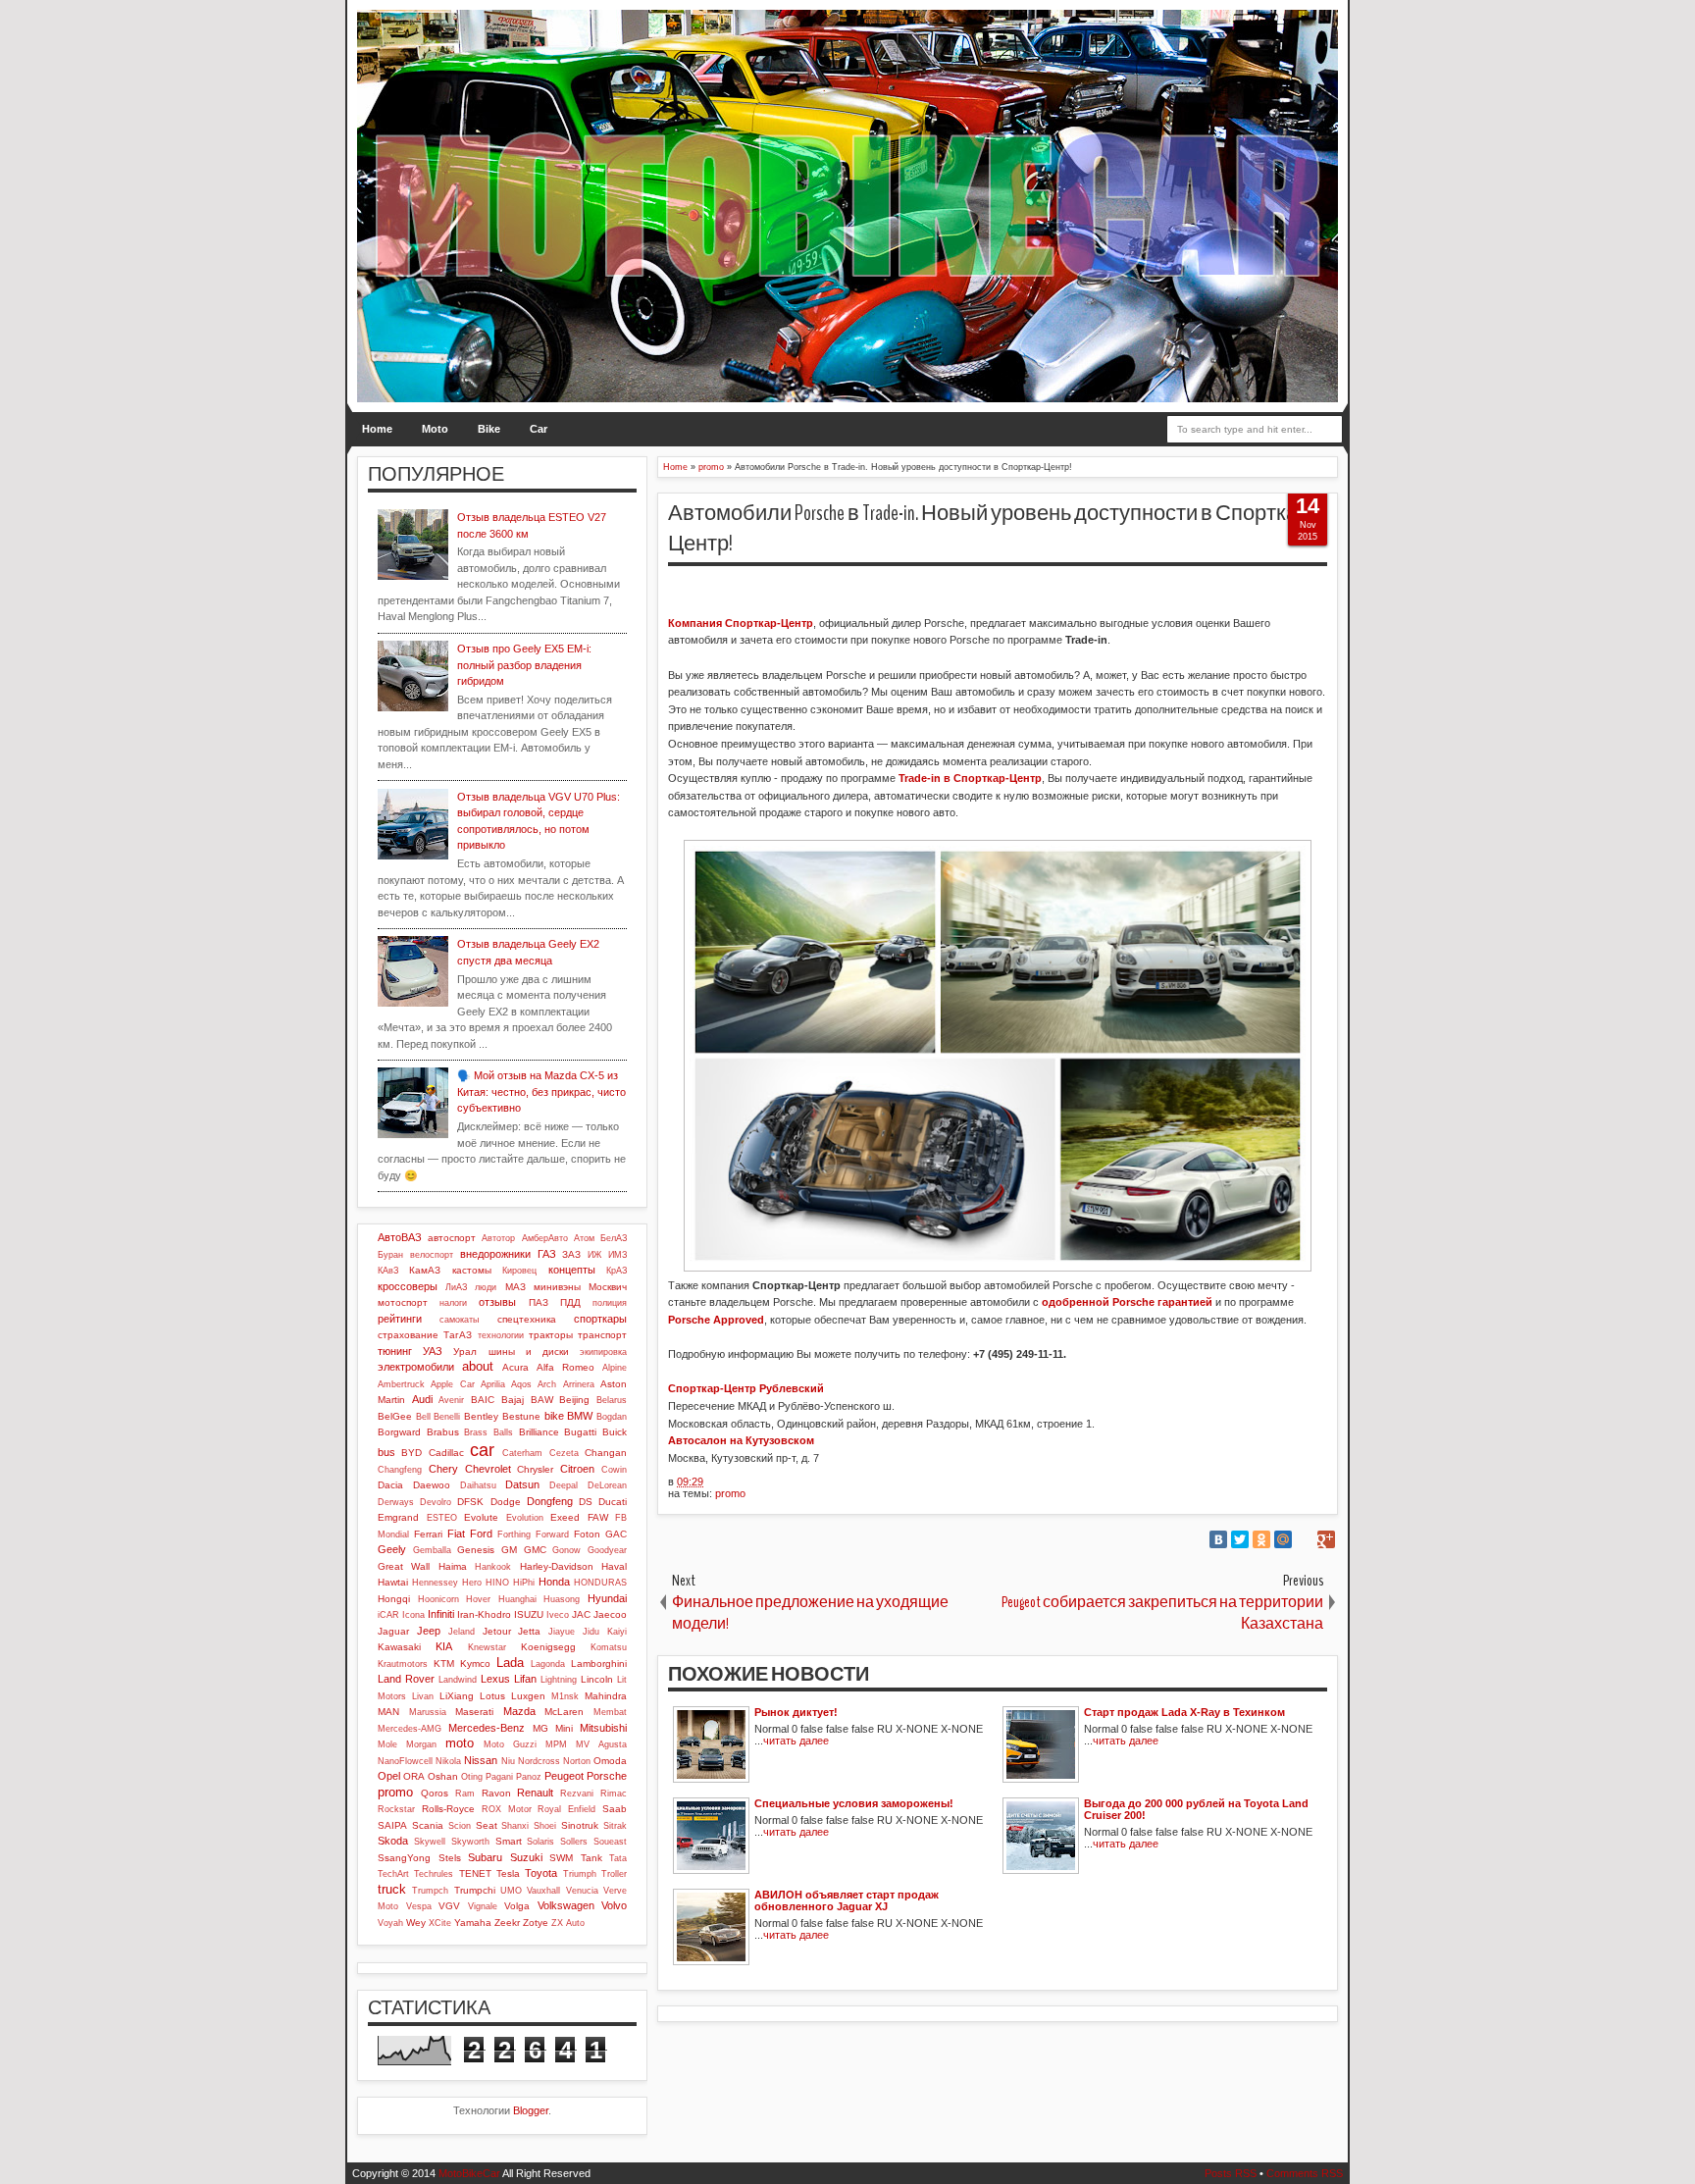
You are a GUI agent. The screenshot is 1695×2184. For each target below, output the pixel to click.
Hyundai (607, 1598)
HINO (497, 1583)
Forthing (514, 1534)
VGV (449, 1906)
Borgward (399, 1432)
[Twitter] (1240, 1539)
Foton (587, 1534)
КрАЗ (616, 1271)
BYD (411, 1453)
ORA (414, 1776)
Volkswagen (566, 1905)
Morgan (421, 1744)
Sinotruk (580, 1825)
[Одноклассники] (1261, 1539)
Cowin (614, 1470)
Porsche (607, 1776)
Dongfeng (550, 1501)
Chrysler (535, 1469)
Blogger (531, 2110)
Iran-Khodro (484, 1614)
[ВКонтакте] (1218, 1539)
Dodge (506, 1502)
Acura (515, 1367)
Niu (508, 1761)
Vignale (483, 1906)
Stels (450, 1858)
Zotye (536, 1923)
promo (730, 1493)
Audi (422, 1399)
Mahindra (606, 1696)
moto (460, 1743)
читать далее (796, 1741)
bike (554, 1416)
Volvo (614, 1905)
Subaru (485, 1857)
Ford (481, 1534)
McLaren (564, 1712)
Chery (443, 1469)
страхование (408, 1335)
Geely (392, 1549)
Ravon (496, 1793)
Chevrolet (488, 1469)
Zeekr (507, 1923)
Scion (460, 1826)
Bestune (521, 1416)
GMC (535, 1550)
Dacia (390, 1485)
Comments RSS (1305, 2173)
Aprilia (493, 1384)
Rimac (614, 1794)
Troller (614, 1874)
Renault (535, 1793)
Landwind (458, 1680)
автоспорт (452, 1238)
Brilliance (539, 1432)
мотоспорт (403, 1302)
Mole (387, 1744)
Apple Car (452, 1384)
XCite (440, 1923)
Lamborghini (599, 1664)
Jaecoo (610, 1614)
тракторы (551, 1335)
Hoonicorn (438, 1599)
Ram (465, 1794)
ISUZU (529, 1614)
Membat (610, 1712)
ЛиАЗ (456, 1287)
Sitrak (615, 1826)
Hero (472, 1583)
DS (586, 1502)
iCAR (388, 1615)
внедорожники (495, 1254)
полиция (610, 1303)
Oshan (443, 1776)
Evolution (525, 1518)
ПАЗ (539, 1302)
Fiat (456, 1534)
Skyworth (470, 1842)
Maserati (474, 1712)
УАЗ (433, 1351)
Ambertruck (401, 1384)
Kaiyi (617, 1632)
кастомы (472, 1270)
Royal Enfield (566, 1809)
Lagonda (548, 1664)
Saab (615, 1809)
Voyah (390, 1923)
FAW (598, 1517)
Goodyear (607, 1550)
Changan (606, 1453)
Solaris (540, 1842)
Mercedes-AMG (410, 1729)
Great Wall (404, 1566)
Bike (489, 429)
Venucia (582, 1891)
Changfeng (400, 1470)
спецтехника (527, 1319)
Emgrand (398, 1517)
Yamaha (473, 1923)
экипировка (603, 1352)
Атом (584, 1238)
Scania (428, 1825)
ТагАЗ (458, 1335)
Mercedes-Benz (487, 1728)
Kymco (475, 1664)
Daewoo (432, 1485)
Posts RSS (1231, 2173)
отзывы (497, 1302)
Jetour (497, 1631)
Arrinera (579, 1384)
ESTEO (442, 1518)
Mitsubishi (603, 1728)
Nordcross (539, 1761)
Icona (413, 1615)
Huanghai (517, 1599)
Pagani (499, 1777)
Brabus (443, 1432)
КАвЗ (388, 1271)
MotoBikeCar (469, 2173)
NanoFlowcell (405, 1761)
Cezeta (564, 1453)
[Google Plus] (1326, 1539)
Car (539, 429)
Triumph (580, 1874)
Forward (552, 1534)
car (482, 1450)
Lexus (495, 1679)
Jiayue (562, 1632)
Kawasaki (399, 1647)
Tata (618, 1858)
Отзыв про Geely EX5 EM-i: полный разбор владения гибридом (524, 665)
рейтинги (400, 1319)
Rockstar (396, 1809)
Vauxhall (543, 1891)
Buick (615, 1432)
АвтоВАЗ (400, 1237)
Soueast (610, 1842)
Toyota (541, 1873)
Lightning (559, 1680)
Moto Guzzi (510, 1744)
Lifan (525, 1679)
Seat (487, 1825)
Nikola (448, 1761)
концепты (572, 1270)
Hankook (493, 1567)
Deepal (564, 1485)
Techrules (434, 1874)
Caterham (522, 1453)
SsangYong (404, 1858)
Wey (416, 1923)
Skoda (393, 1841)
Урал (465, 1352)
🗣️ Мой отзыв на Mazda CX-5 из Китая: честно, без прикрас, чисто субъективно (541, 1092)
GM (509, 1550)
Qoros (435, 1793)
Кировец (519, 1271)
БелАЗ (614, 1238)
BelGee (395, 1416)
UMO (511, 1891)
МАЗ (515, 1287)
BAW (542, 1400)
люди (486, 1287)
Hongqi (394, 1599)
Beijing (574, 1400)
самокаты (459, 1320)
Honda (554, 1582)
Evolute (481, 1517)
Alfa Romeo (565, 1367)
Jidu (591, 1632)
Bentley (481, 1416)
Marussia (428, 1712)
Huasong (562, 1599)
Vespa (419, 1906)
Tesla (508, 1873)
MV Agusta (601, 1744)
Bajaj (513, 1400)
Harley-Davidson (557, 1566)
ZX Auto (568, 1923)
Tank (591, 1858)
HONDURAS (600, 1583)
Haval (614, 1566)
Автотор (498, 1238)
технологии (501, 1335)
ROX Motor (507, 1809)
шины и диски (529, 1352)
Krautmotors (403, 1664)
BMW (580, 1416)
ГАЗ (547, 1254)
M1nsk (565, 1696)
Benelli (447, 1417)
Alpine (615, 1368)
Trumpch (430, 1891)
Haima (453, 1566)
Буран (390, 1255)
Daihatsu (478, 1485)
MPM (556, 1744)
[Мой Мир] (1283, 1539)
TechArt (393, 1874)
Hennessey (435, 1583)
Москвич (608, 1287)
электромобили (416, 1367)
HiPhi (524, 1583)
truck (392, 1889)
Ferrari (428, 1534)
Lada (510, 1663)
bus (386, 1452)
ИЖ (594, 1255)
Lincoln (597, 1679)
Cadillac (446, 1453)
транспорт (602, 1335)
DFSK (470, 1502)
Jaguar (393, 1631)
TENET (475, 1873)
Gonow (566, 1550)
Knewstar (487, 1647)
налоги (453, 1303)
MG (540, 1728)
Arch (547, 1384)
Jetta (529, 1631)
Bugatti (580, 1432)
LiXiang (457, 1696)
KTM (444, 1664)
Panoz (529, 1777)
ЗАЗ (571, 1254)
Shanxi (515, 1826)
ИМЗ (617, 1255)
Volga (517, 1906)
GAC (616, 1534)
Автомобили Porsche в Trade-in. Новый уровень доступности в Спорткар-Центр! (991, 528)
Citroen (577, 1469)
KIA (444, 1646)
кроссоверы (408, 1286)
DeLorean (607, 1485)
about (478, 1366)
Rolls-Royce (448, 1809)
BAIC (483, 1400)
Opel (389, 1776)
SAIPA (392, 1825)
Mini (564, 1728)
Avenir (451, 1400)
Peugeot (564, 1776)
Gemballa (432, 1550)
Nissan (481, 1760)
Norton (577, 1761)
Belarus (612, 1400)
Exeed (565, 1517)
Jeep (429, 1631)
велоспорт (432, 1255)
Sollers (574, 1842)
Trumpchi (475, 1890)
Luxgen (528, 1696)
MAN (388, 1712)
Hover (478, 1599)
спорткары (600, 1319)
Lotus (492, 1696)
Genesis (476, 1550)
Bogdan (612, 1417)
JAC (581, 1614)
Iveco (558, 1615)
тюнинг (395, 1351)
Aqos (521, 1384)
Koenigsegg (548, 1647)
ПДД (570, 1302)
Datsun (522, 1484)
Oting (472, 1777)
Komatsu (609, 1647)
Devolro (436, 1502)
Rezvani (577, 1794)
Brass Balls (488, 1432)
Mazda (519, 1711)
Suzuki (526, 1857)
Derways (396, 1502)
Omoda (610, 1761)
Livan (423, 1696)
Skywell (430, 1842)
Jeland (462, 1632)
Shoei (545, 1826)
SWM (561, 1858)
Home (377, 429)
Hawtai (393, 1582)
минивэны (557, 1287)
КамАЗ (425, 1270)
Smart (509, 1841)
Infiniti (441, 1614)
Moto (435, 429)
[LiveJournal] (1305, 1539)
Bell (423, 1417)
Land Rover (406, 1679)
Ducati (613, 1502)
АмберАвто (545, 1238)
